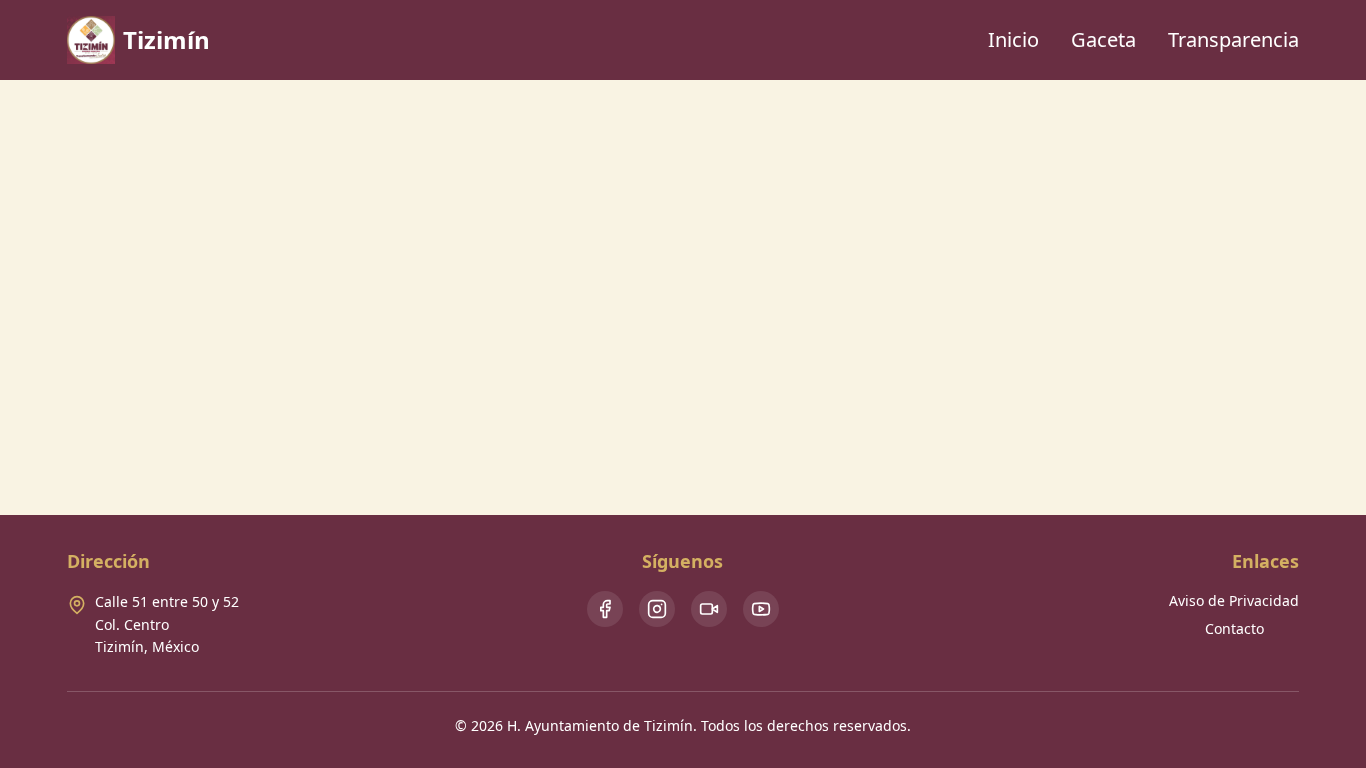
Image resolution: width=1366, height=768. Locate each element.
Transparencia (1233, 39)
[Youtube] (761, 609)
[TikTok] (709, 609)
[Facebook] (605, 609)
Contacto (1234, 628)
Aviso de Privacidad (1234, 600)
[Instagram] (657, 609)
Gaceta (1103, 39)
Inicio (1013, 39)
